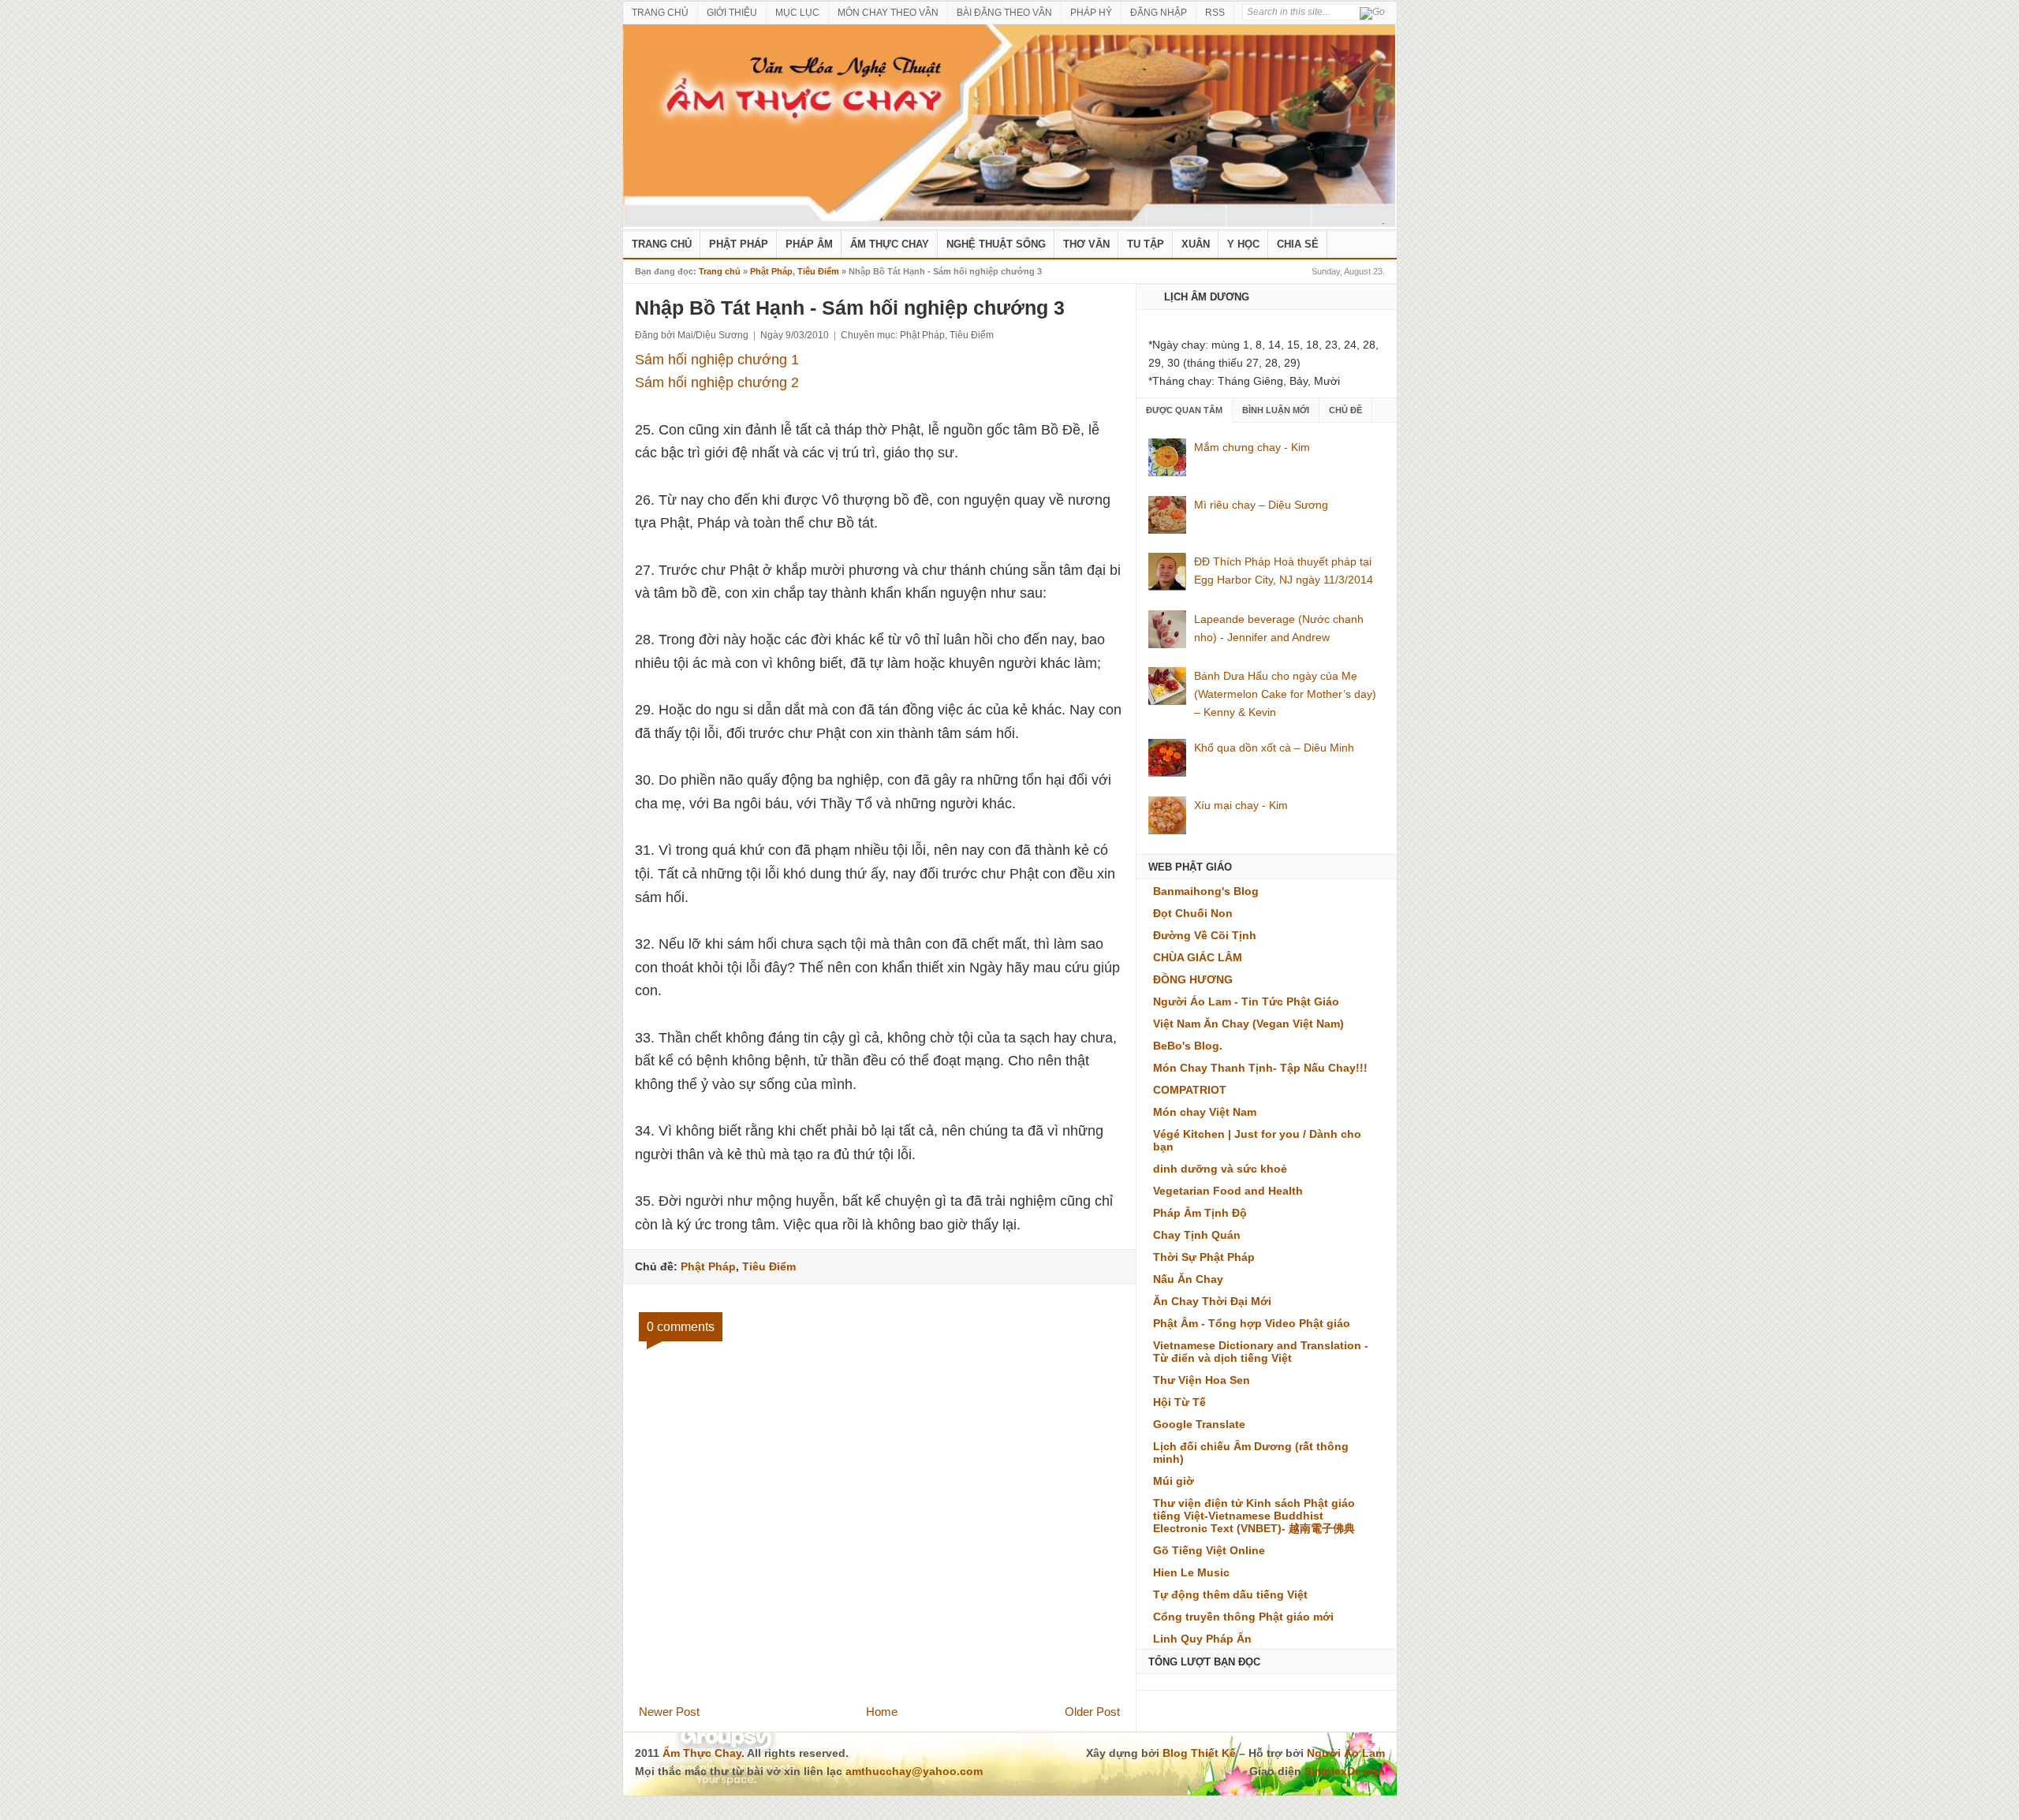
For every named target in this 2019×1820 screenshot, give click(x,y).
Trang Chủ (662, 244)
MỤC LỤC (797, 13)
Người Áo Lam (1346, 1753)
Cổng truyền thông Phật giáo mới (1243, 1617)
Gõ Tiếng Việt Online (1209, 1550)
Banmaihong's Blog (1206, 891)
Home (882, 1712)
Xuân (1196, 244)
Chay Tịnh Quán (1197, 1235)
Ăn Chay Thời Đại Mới (1212, 1301)
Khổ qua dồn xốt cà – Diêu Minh (1274, 748)
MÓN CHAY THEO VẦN (888, 13)
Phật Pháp (739, 244)
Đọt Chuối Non (1193, 913)
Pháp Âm (809, 244)
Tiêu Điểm (818, 271)
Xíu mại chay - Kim (1241, 805)
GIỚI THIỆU (732, 13)
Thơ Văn (1086, 244)
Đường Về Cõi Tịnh (1205, 935)
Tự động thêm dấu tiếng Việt (1230, 1594)
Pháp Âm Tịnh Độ (1200, 1213)
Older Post (1092, 1712)
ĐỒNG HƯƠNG (1193, 979)
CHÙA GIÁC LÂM (1198, 957)
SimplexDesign (1345, 1771)
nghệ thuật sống (996, 244)
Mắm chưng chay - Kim (1252, 447)
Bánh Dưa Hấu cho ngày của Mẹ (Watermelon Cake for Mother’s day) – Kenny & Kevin (1285, 694)
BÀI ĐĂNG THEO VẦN (1004, 13)
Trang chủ (720, 271)
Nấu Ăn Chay (1188, 1279)
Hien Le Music (1191, 1572)
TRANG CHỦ (660, 13)
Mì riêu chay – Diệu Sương (1261, 505)
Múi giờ (1174, 1481)
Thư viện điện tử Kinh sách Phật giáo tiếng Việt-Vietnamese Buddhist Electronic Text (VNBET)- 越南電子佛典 (1254, 1516)
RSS (1215, 13)
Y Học (1243, 244)
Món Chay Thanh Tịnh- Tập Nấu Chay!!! (1260, 1068)
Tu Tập (1146, 244)
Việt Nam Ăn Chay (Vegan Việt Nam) (1248, 1024)
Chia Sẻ (1298, 244)
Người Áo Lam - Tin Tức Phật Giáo (1246, 1001)
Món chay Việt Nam (1205, 1112)
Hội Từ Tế (1179, 1402)
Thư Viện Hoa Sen (1202, 1380)
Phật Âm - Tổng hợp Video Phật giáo (1252, 1323)
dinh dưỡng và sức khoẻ (1220, 1169)
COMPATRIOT (1190, 1090)
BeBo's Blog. (1188, 1046)
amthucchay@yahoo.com (914, 1771)
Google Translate (1199, 1424)
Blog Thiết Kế (1199, 1753)
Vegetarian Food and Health (1228, 1191)
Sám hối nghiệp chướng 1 (717, 360)
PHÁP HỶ (1091, 13)
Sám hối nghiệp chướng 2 (717, 382)
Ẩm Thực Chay (890, 244)
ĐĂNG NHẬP (1159, 13)
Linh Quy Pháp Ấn (1202, 1639)
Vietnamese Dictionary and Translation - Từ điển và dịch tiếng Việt (1261, 1352)
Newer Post (669, 1712)
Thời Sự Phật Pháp (1204, 1257)
